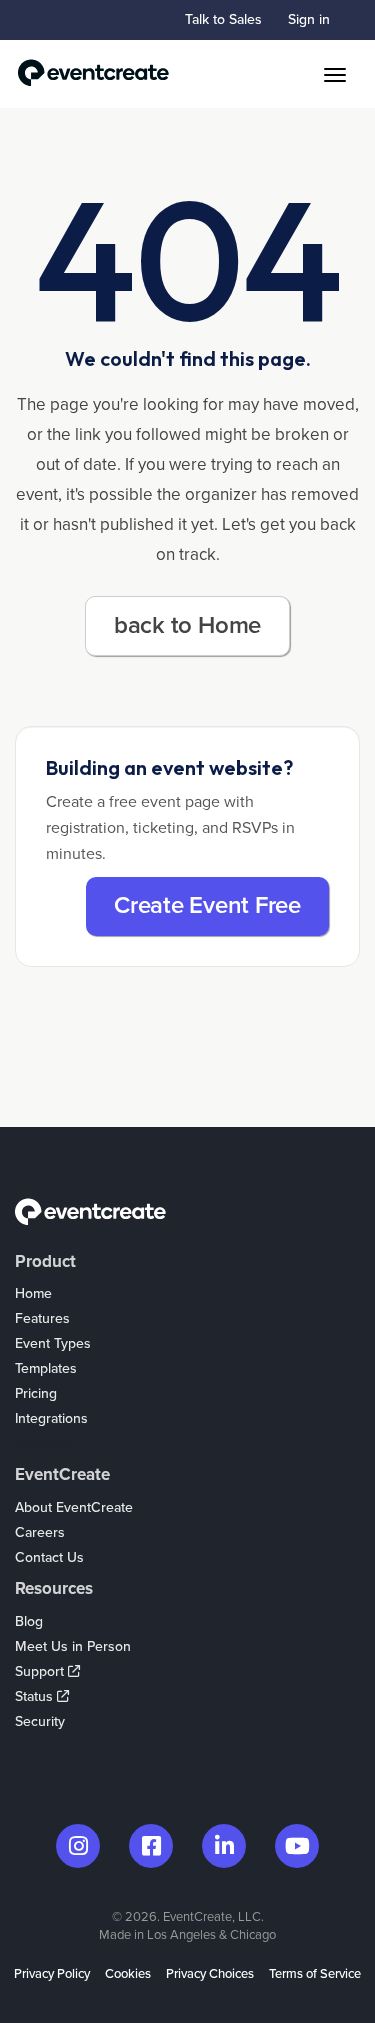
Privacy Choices (210, 1974)
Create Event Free (207, 905)
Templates (46, 1368)
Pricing (36, 1393)
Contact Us (49, 1557)
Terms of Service (315, 1974)
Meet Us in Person (73, 1646)
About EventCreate (74, 1507)
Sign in (309, 19)
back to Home (187, 625)
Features (42, 1318)
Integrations (51, 1418)
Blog (29, 1621)
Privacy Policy (52, 1974)
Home (33, 1293)
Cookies (128, 1974)
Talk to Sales (223, 19)
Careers (40, 1532)
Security (40, 1721)
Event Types (53, 1343)
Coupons (43, 1443)
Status (36, 1696)
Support (41, 1671)
